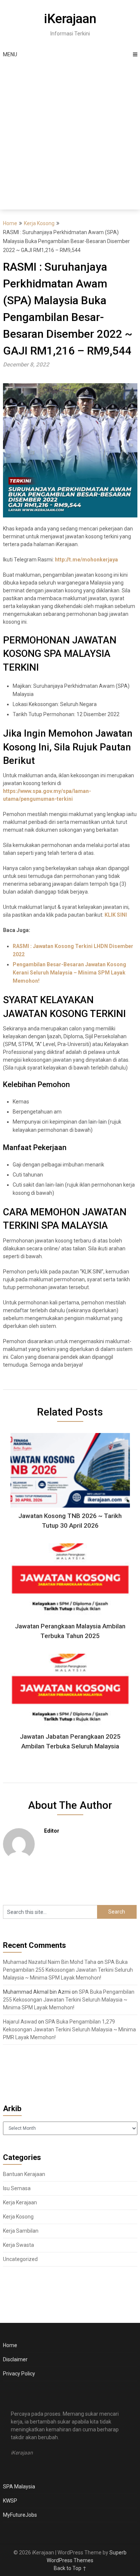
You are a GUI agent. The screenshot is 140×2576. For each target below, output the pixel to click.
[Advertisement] (70, 136)
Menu (10, 54)
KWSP (10, 2501)
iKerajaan (70, 19)
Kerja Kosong (39, 223)
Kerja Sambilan (21, 2231)
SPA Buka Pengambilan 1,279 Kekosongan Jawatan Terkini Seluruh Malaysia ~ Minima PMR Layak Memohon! (69, 2029)
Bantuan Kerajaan (24, 2174)
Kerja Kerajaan (20, 2202)
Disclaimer (15, 2359)
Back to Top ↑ (70, 2568)
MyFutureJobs (20, 2515)
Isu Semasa (17, 2188)
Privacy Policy (19, 2374)
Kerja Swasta (18, 2245)
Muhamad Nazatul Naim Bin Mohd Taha (50, 1962)
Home (10, 223)
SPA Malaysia (19, 2487)
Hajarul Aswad (20, 2022)
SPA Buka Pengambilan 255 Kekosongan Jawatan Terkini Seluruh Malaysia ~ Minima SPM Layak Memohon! (68, 1970)
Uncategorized (20, 2259)
